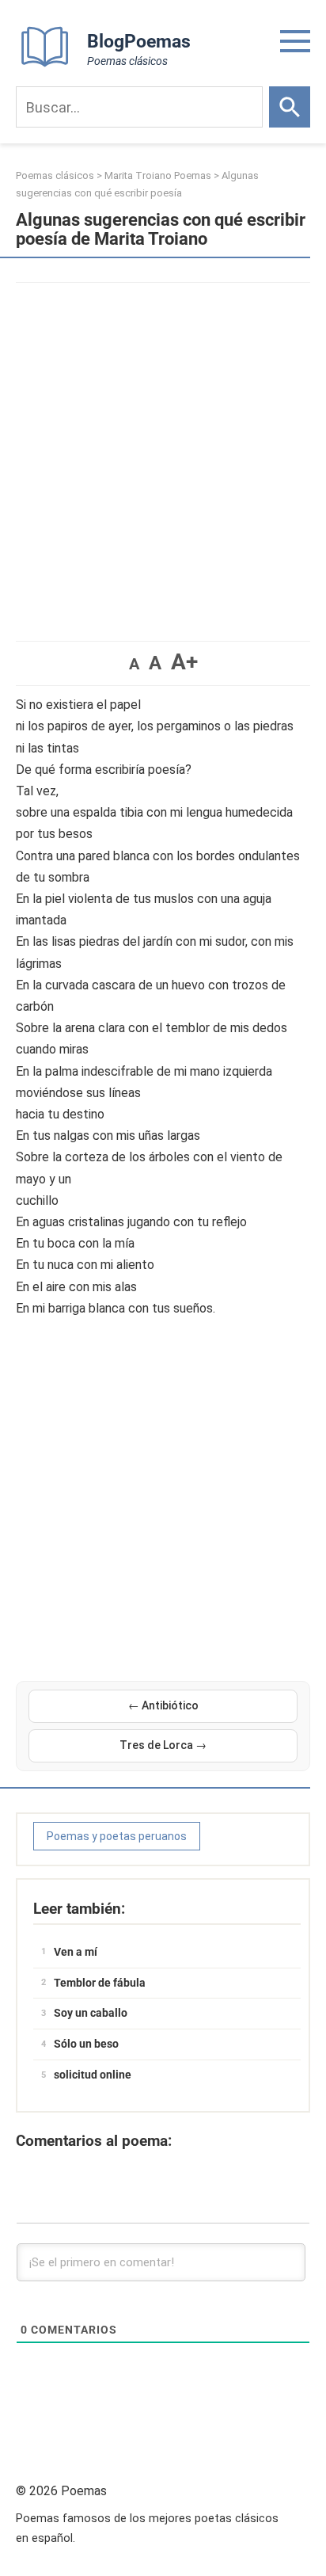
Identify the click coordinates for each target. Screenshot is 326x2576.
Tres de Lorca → (163, 1745)
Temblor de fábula (100, 1983)
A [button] (134, 664)
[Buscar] (290, 107)
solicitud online (93, 2075)
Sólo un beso (86, 2044)
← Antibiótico (163, 1705)
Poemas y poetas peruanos (117, 1836)
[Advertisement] (163, 454)
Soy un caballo (91, 2013)
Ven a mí (76, 1952)
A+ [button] (184, 662)
